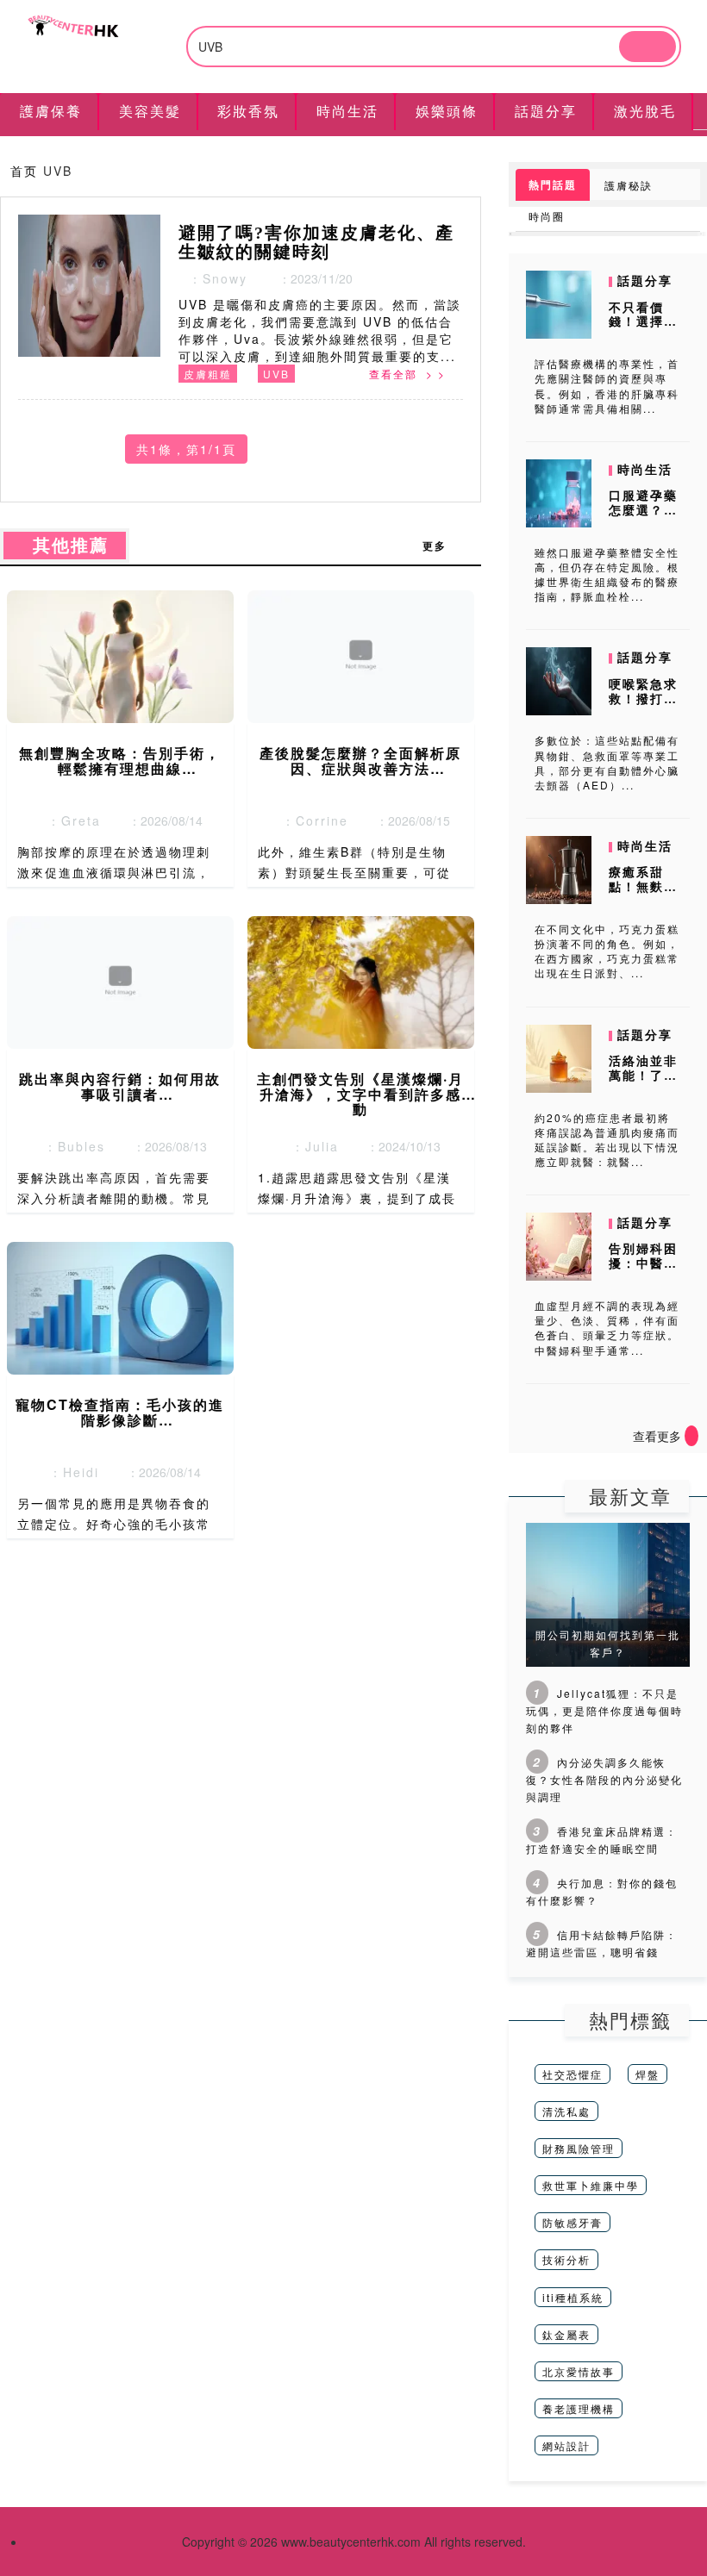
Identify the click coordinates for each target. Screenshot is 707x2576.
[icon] (691, 1436)
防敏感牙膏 (572, 2222)
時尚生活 (645, 469)
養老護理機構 (579, 2408)
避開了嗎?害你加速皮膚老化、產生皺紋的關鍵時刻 (316, 242)
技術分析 (566, 2259)
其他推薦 (65, 546)
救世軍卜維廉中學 (591, 2185)
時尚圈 (547, 216)
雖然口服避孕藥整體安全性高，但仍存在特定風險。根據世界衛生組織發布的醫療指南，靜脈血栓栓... (607, 574)
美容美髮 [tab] (150, 111)
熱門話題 (553, 184)
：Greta (69, 820)
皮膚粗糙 (208, 374)
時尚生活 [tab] (347, 111)
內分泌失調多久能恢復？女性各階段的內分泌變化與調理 (604, 1779)
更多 (443, 546)
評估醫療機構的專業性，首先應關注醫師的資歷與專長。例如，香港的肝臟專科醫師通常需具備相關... (607, 385)
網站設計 (566, 2445)
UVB (276, 374)
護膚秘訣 (629, 185)
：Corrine (310, 820)
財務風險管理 (579, 2148)
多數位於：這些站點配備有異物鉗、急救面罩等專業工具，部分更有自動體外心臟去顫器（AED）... (607, 762)
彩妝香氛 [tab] (248, 111)
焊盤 (648, 2074)
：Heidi (69, 1472)
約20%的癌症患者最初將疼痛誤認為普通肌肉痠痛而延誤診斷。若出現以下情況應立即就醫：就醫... (607, 1139)
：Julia (310, 1146)
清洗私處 (566, 2111)
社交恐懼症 (572, 2074)
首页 (24, 171)
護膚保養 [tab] (51, 111)
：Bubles (69, 1146)
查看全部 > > (407, 374)
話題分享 (645, 280)
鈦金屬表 (566, 2334)
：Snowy (213, 278)
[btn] (648, 47)
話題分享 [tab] (546, 111)
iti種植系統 (573, 2297)
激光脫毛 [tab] (645, 111)
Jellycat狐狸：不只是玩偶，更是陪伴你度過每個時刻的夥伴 (604, 1710)
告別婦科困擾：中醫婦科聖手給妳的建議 (643, 1269)
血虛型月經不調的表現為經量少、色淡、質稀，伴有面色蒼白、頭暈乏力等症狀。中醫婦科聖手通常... (607, 1327)
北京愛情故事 (579, 2371)
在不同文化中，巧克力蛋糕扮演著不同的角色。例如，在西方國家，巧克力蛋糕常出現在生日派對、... (607, 951)
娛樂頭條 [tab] (447, 111)
